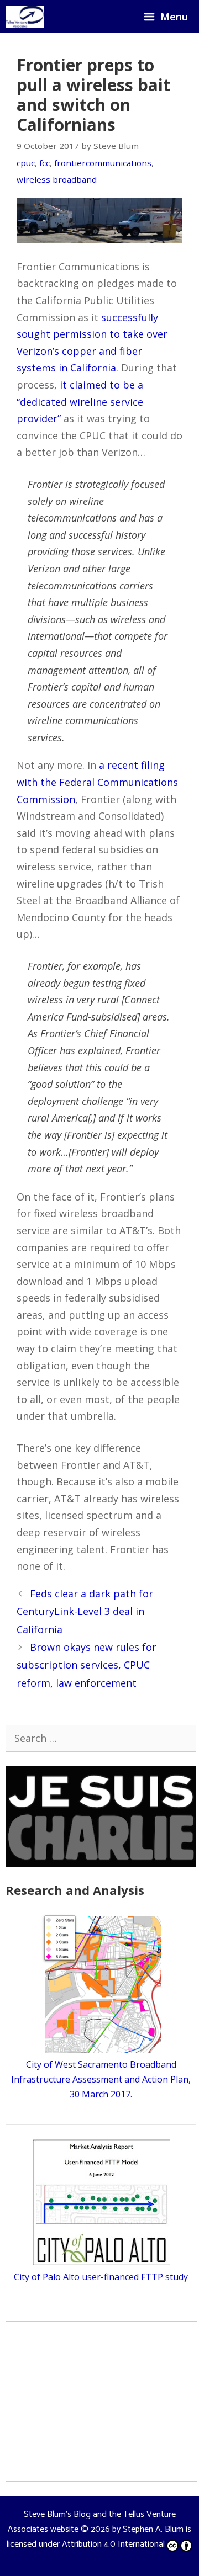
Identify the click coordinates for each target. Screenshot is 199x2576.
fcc (44, 163)
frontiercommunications (103, 163)
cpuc (26, 163)
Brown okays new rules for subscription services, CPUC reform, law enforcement (87, 1665)
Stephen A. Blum (153, 2529)
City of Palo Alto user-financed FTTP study (101, 2277)
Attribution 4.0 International (113, 2544)
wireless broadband (57, 179)
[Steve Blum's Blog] (25, 17)
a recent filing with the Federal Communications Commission (97, 782)
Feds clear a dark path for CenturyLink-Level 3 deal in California (85, 1611)
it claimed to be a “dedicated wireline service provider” (80, 402)
